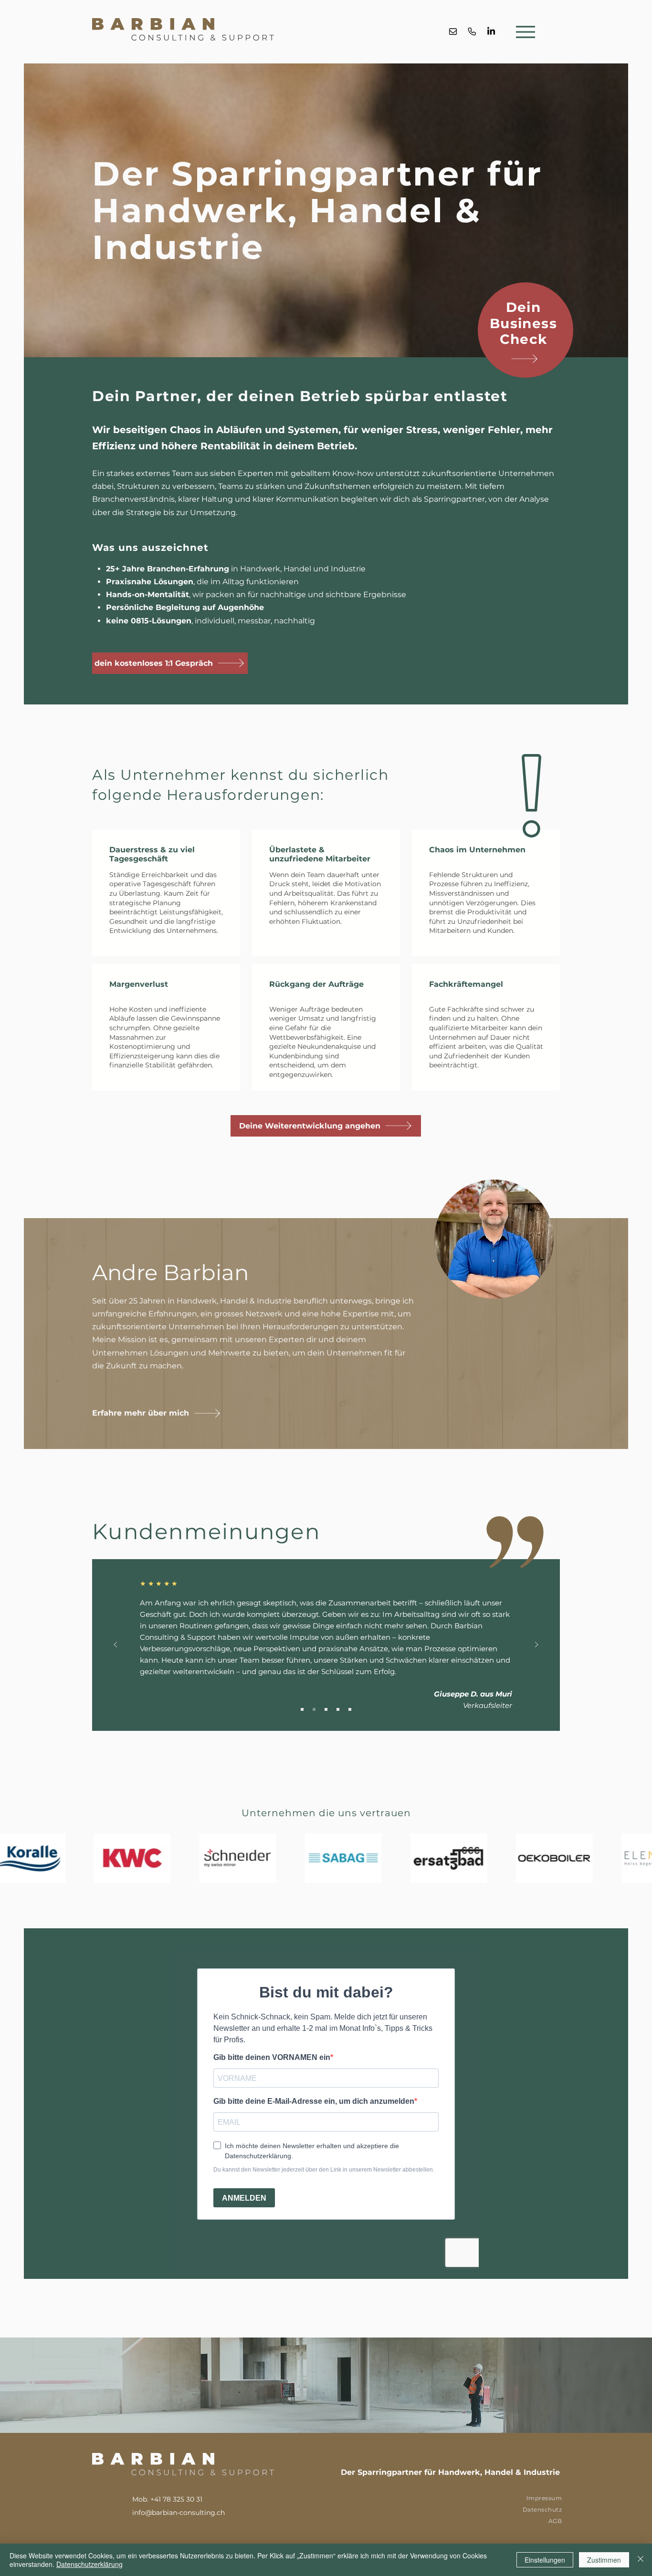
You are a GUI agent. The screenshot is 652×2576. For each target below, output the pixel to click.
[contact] (453, 31)
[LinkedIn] (491, 31)
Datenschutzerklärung (89, 2564)
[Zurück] (116, 1645)
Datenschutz (542, 2509)
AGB (555, 2521)
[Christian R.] (338, 1709)
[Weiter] (536, 1645)
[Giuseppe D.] (314, 1709)
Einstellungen (545, 2560)
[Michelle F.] (302, 1709)
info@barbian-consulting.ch (179, 2513)
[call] (472, 31)
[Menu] (526, 32)
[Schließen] (641, 2560)
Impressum (544, 2498)
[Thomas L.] (326, 1709)
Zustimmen (604, 2560)
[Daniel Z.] (350, 1709)
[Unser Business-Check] (524, 359)
